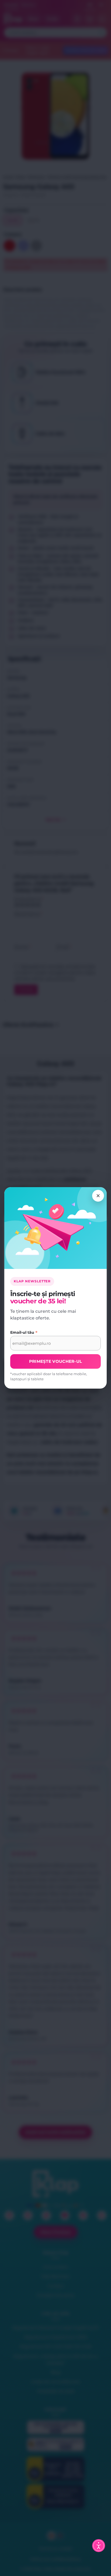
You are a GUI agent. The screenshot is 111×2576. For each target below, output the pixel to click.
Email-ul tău (24, 1333)
